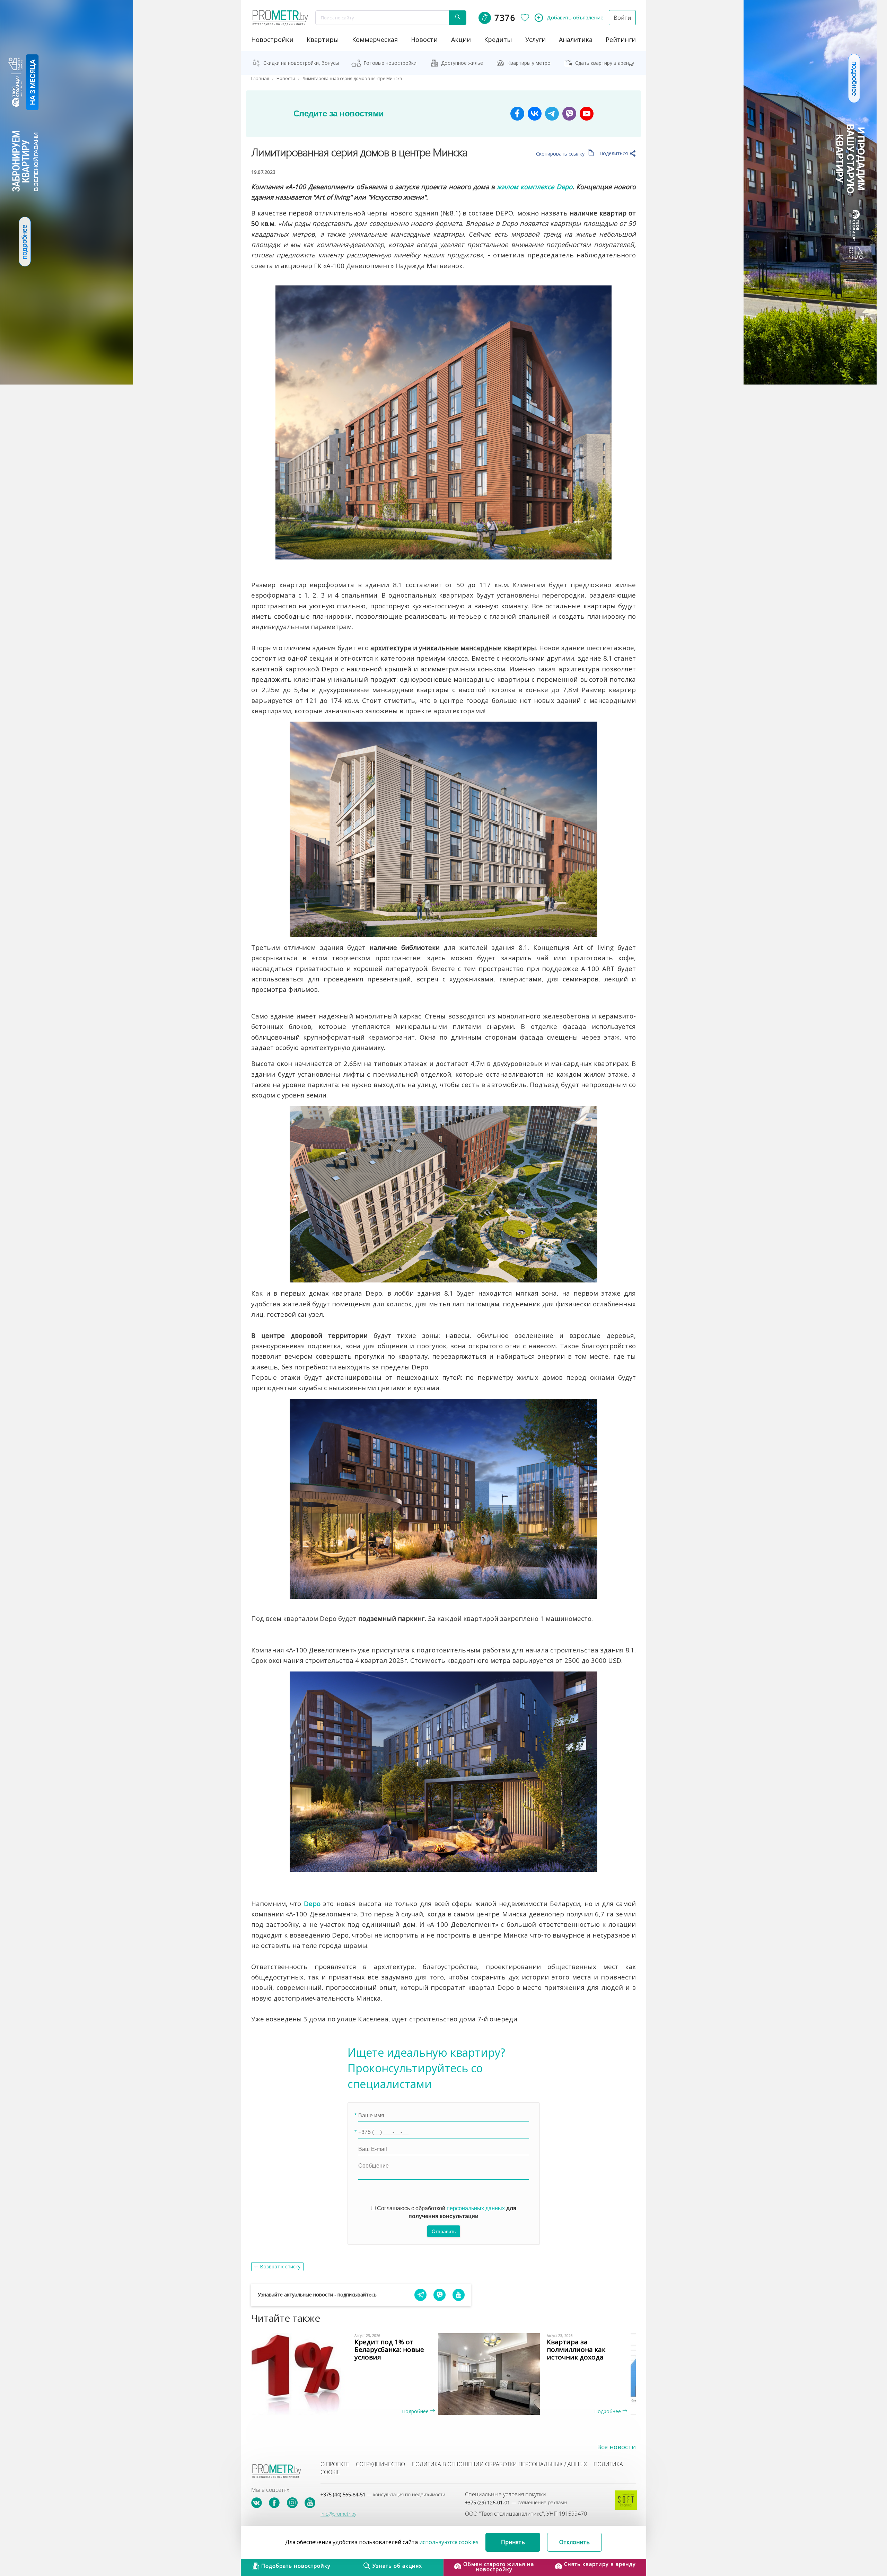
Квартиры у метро (529, 63)
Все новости (616, 2447)
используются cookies (449, 2542)
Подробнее (416, 2411)
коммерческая (375, 39)
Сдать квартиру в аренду (605, 63)
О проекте (335, 2464)
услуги (535, 39)
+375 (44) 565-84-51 (383, 2494)
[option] (347, 2374)
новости (424, 39)
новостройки (272, 39)
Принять (513, 2542)
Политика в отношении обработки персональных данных (499, 2464)
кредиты (498, 39)
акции (461, 39)
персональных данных (476, 2208)
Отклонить (574, 2542)
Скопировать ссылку (561, 154)
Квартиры (323, 39)
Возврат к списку (280, 2266)
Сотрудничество (380, 2464)
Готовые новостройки (390, 63)
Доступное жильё (462, 63)
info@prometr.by (338, 2514)
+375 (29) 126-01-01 (516, 2502)
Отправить (444, 2231)
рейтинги (621, 39)
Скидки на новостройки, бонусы (301, 63)
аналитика (576, 39)
